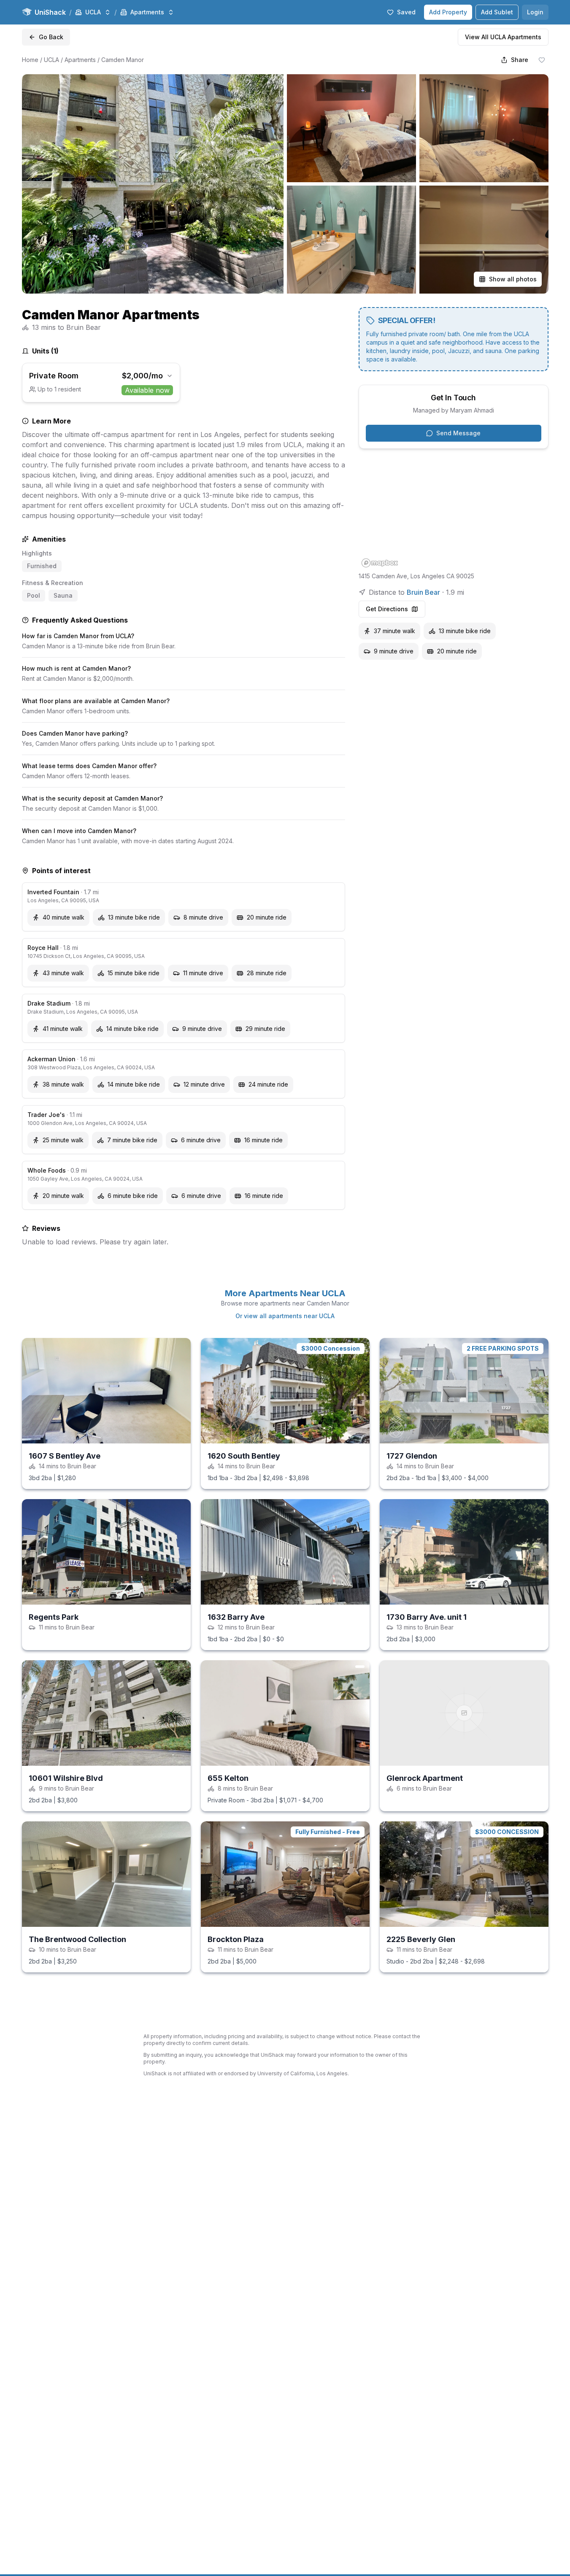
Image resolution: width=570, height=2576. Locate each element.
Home (30, 60)
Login (535, 12)
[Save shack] (542, 60)
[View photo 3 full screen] (484, 128)
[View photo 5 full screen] (484, 240)
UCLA (51, 60)
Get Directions (387, 609)
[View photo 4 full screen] (351, 240)
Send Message (458, 433)
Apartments (80, 60)
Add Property (448, 12)
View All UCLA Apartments (503, 37)
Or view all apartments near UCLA (285, 1316)
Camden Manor (123, 60)
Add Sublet (497, 12)
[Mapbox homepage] (380, 563)
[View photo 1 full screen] (153, 184)
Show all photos (513, 279)
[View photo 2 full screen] (351, 128)
